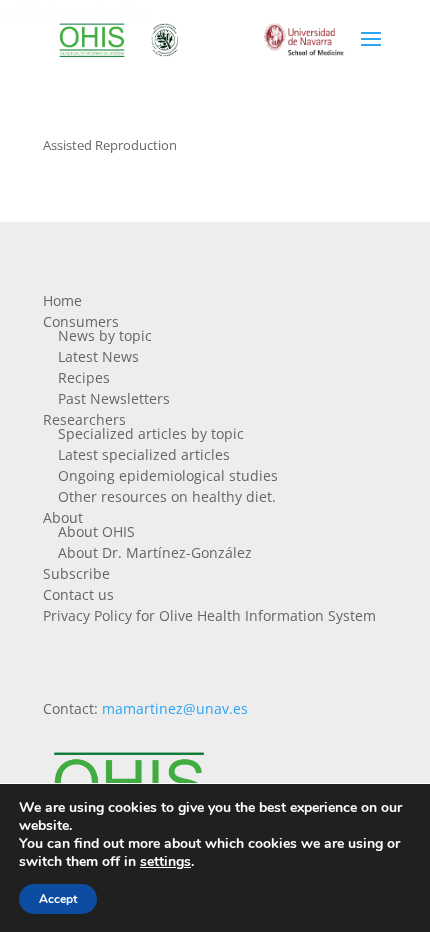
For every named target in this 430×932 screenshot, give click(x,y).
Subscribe (76, 573)
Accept (58, 899)
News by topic (105, 335)
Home (62, 300)
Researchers (84, 419)
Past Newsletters (114, 398)
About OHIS (96, 531)
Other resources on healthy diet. (167, 496)
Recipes (84, 377)
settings (165, 862)
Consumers (81, 321)
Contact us (78, 594)
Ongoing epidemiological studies (168, 475)
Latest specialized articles (144, 454)
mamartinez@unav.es (175, 708)
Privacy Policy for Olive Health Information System (209, 615)
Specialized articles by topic (151, 433)
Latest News (98, 356)
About (63, 517)
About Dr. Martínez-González (155, 552)
